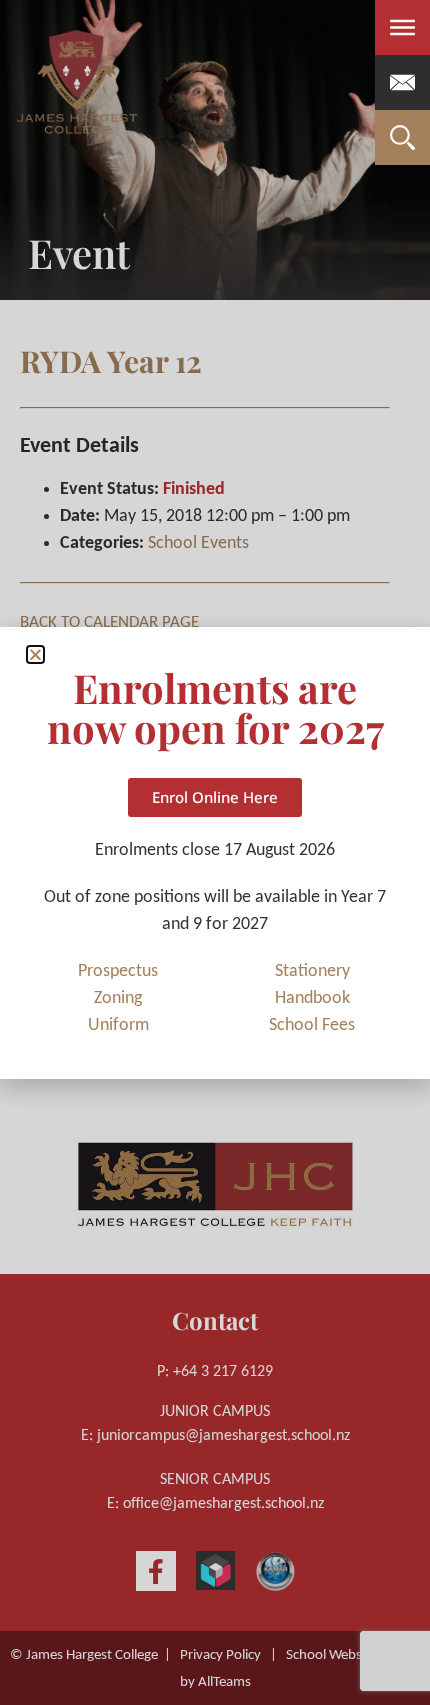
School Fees (312, 1025)
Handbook (312, 998)
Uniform (118, 1025)
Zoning (118, 998)
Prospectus (118, 971)
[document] (215, 852)
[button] (35, 654)
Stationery (312, 971)
